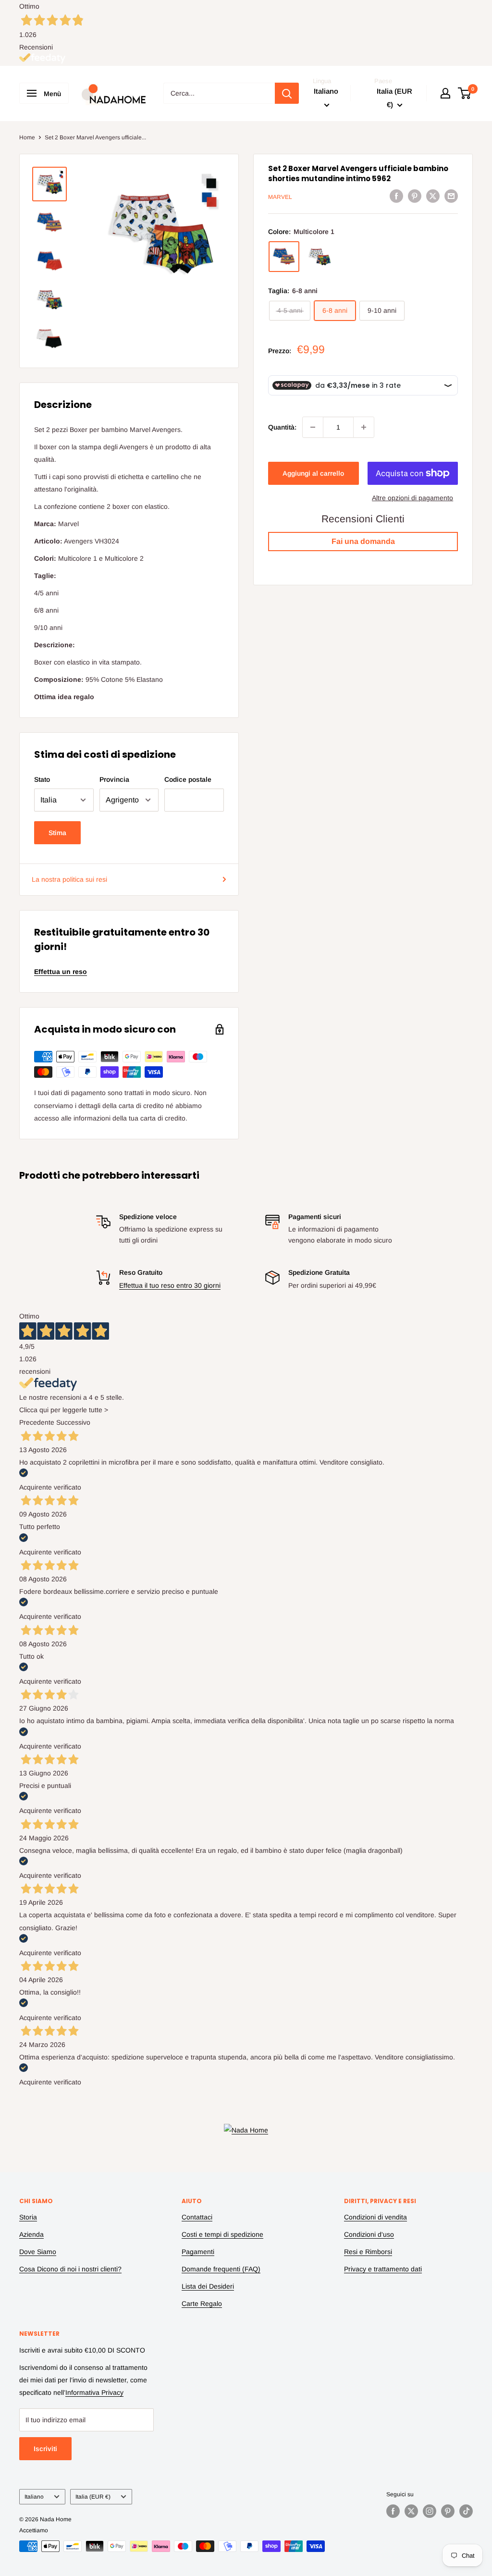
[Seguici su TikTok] (466, 2511)
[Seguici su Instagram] (430, 2511)
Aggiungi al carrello (313, 473)
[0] (465, 93)
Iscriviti (45, 2449)
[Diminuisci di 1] (313, 427)
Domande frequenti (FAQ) (221, 2269)
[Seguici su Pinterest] (448, 2511)
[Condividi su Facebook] (396, 196)
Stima (57, 833)
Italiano (34, 2497)
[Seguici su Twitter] (411, 2511)
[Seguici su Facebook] (393, 2511)
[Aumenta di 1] (364, 427)
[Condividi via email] (451, 196)
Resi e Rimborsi (368, 2252)
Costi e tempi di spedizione (222, 2234)
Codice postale (188, 779)
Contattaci (197, 2217)
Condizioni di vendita (375, 2217)
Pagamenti (198, 2252)
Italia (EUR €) (93, 2497)
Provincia (114, 779)
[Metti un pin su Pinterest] (415, 196)
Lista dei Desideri (208, 2286)
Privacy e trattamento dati (383, 2269)
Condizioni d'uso (369, 2234)
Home (27, 137)
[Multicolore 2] (320, 257)
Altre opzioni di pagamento (412, 498)
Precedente (37, 1422)
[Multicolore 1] (284, 257)
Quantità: (282, 427)
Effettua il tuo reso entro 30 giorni (170, 1285)
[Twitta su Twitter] (433, 196)
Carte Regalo (202, 2304)
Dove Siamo (38, 2252)
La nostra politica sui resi (69, 879)
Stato (42, 779)
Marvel (280, 197)
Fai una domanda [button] (363, 541)
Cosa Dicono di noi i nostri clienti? (70, 2269)
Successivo (73, 1422)
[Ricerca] (287, 93)
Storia (28, 2217)
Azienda (31, 2234)
